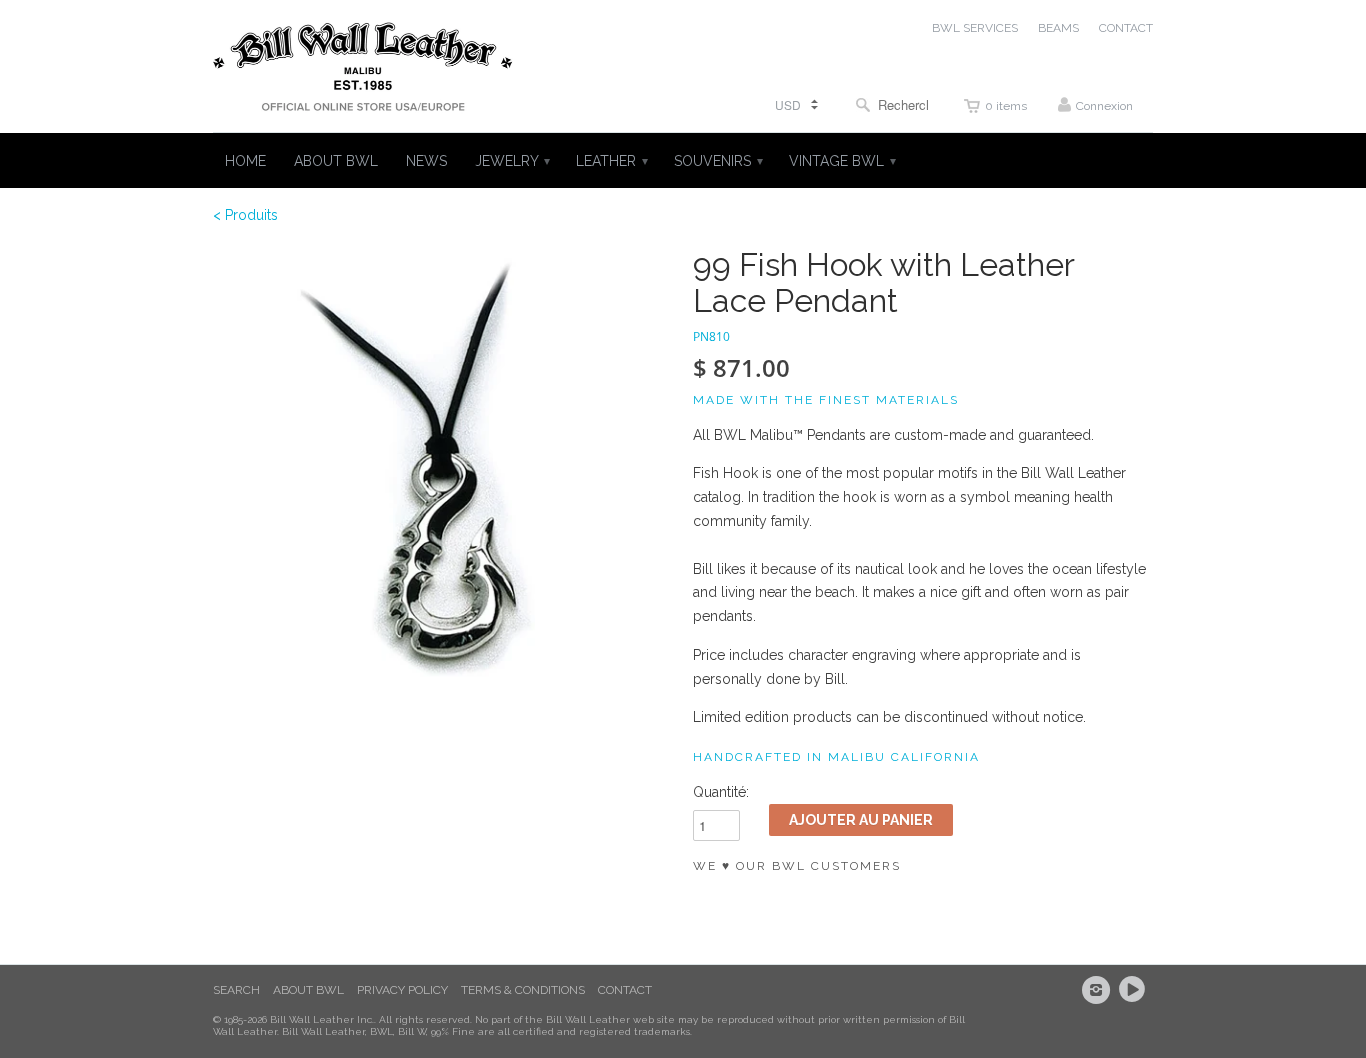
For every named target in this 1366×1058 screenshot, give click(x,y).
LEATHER (611, 161)
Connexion (1104, 106)
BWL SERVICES (975, 28)
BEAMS (1058, 28)
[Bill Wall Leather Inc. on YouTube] (1135, 990)
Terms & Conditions (523, 990)
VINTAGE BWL (841, 161)
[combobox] (892, 104)
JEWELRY (511, 161)
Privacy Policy (402, 990)
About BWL (308, 990)
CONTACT (1126, 28)
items (1006, 106)
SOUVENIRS (717, 161)
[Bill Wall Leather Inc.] (363, 71)
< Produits (245, 215)
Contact (625, 990)
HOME (245, 161)
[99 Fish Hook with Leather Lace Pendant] (443, 477)
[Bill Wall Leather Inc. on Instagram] (1099, 990)
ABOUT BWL (336, 161)
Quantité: (721, 792)
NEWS (426, 161)
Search (236, 990)
